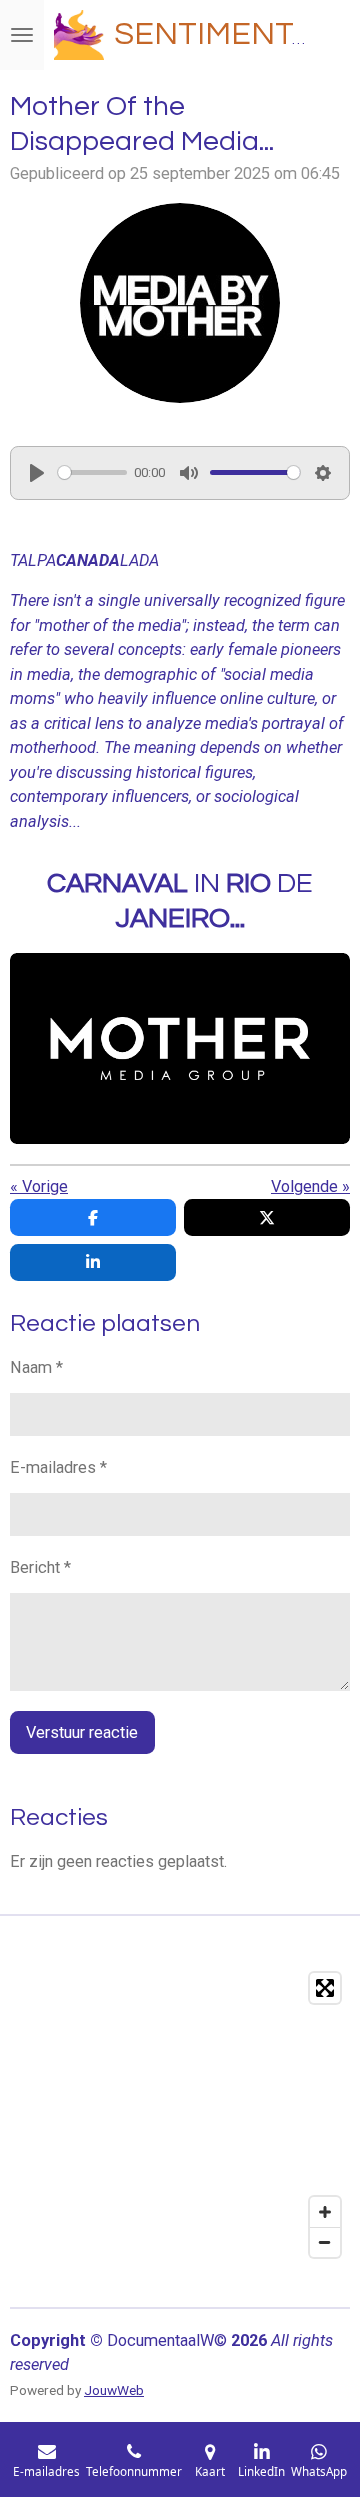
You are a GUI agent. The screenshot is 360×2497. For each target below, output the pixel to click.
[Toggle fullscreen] (325, 1988)
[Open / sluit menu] (22, 35)
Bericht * (40, 1567)
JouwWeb (114, 2390)
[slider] (92, 472)
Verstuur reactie (82, 1732)
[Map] (180, 2115)
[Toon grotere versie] (180, 303)
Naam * (36, 1367)
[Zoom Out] (325, 2242)
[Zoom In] (325, 2212)
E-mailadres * (58, 1467)
